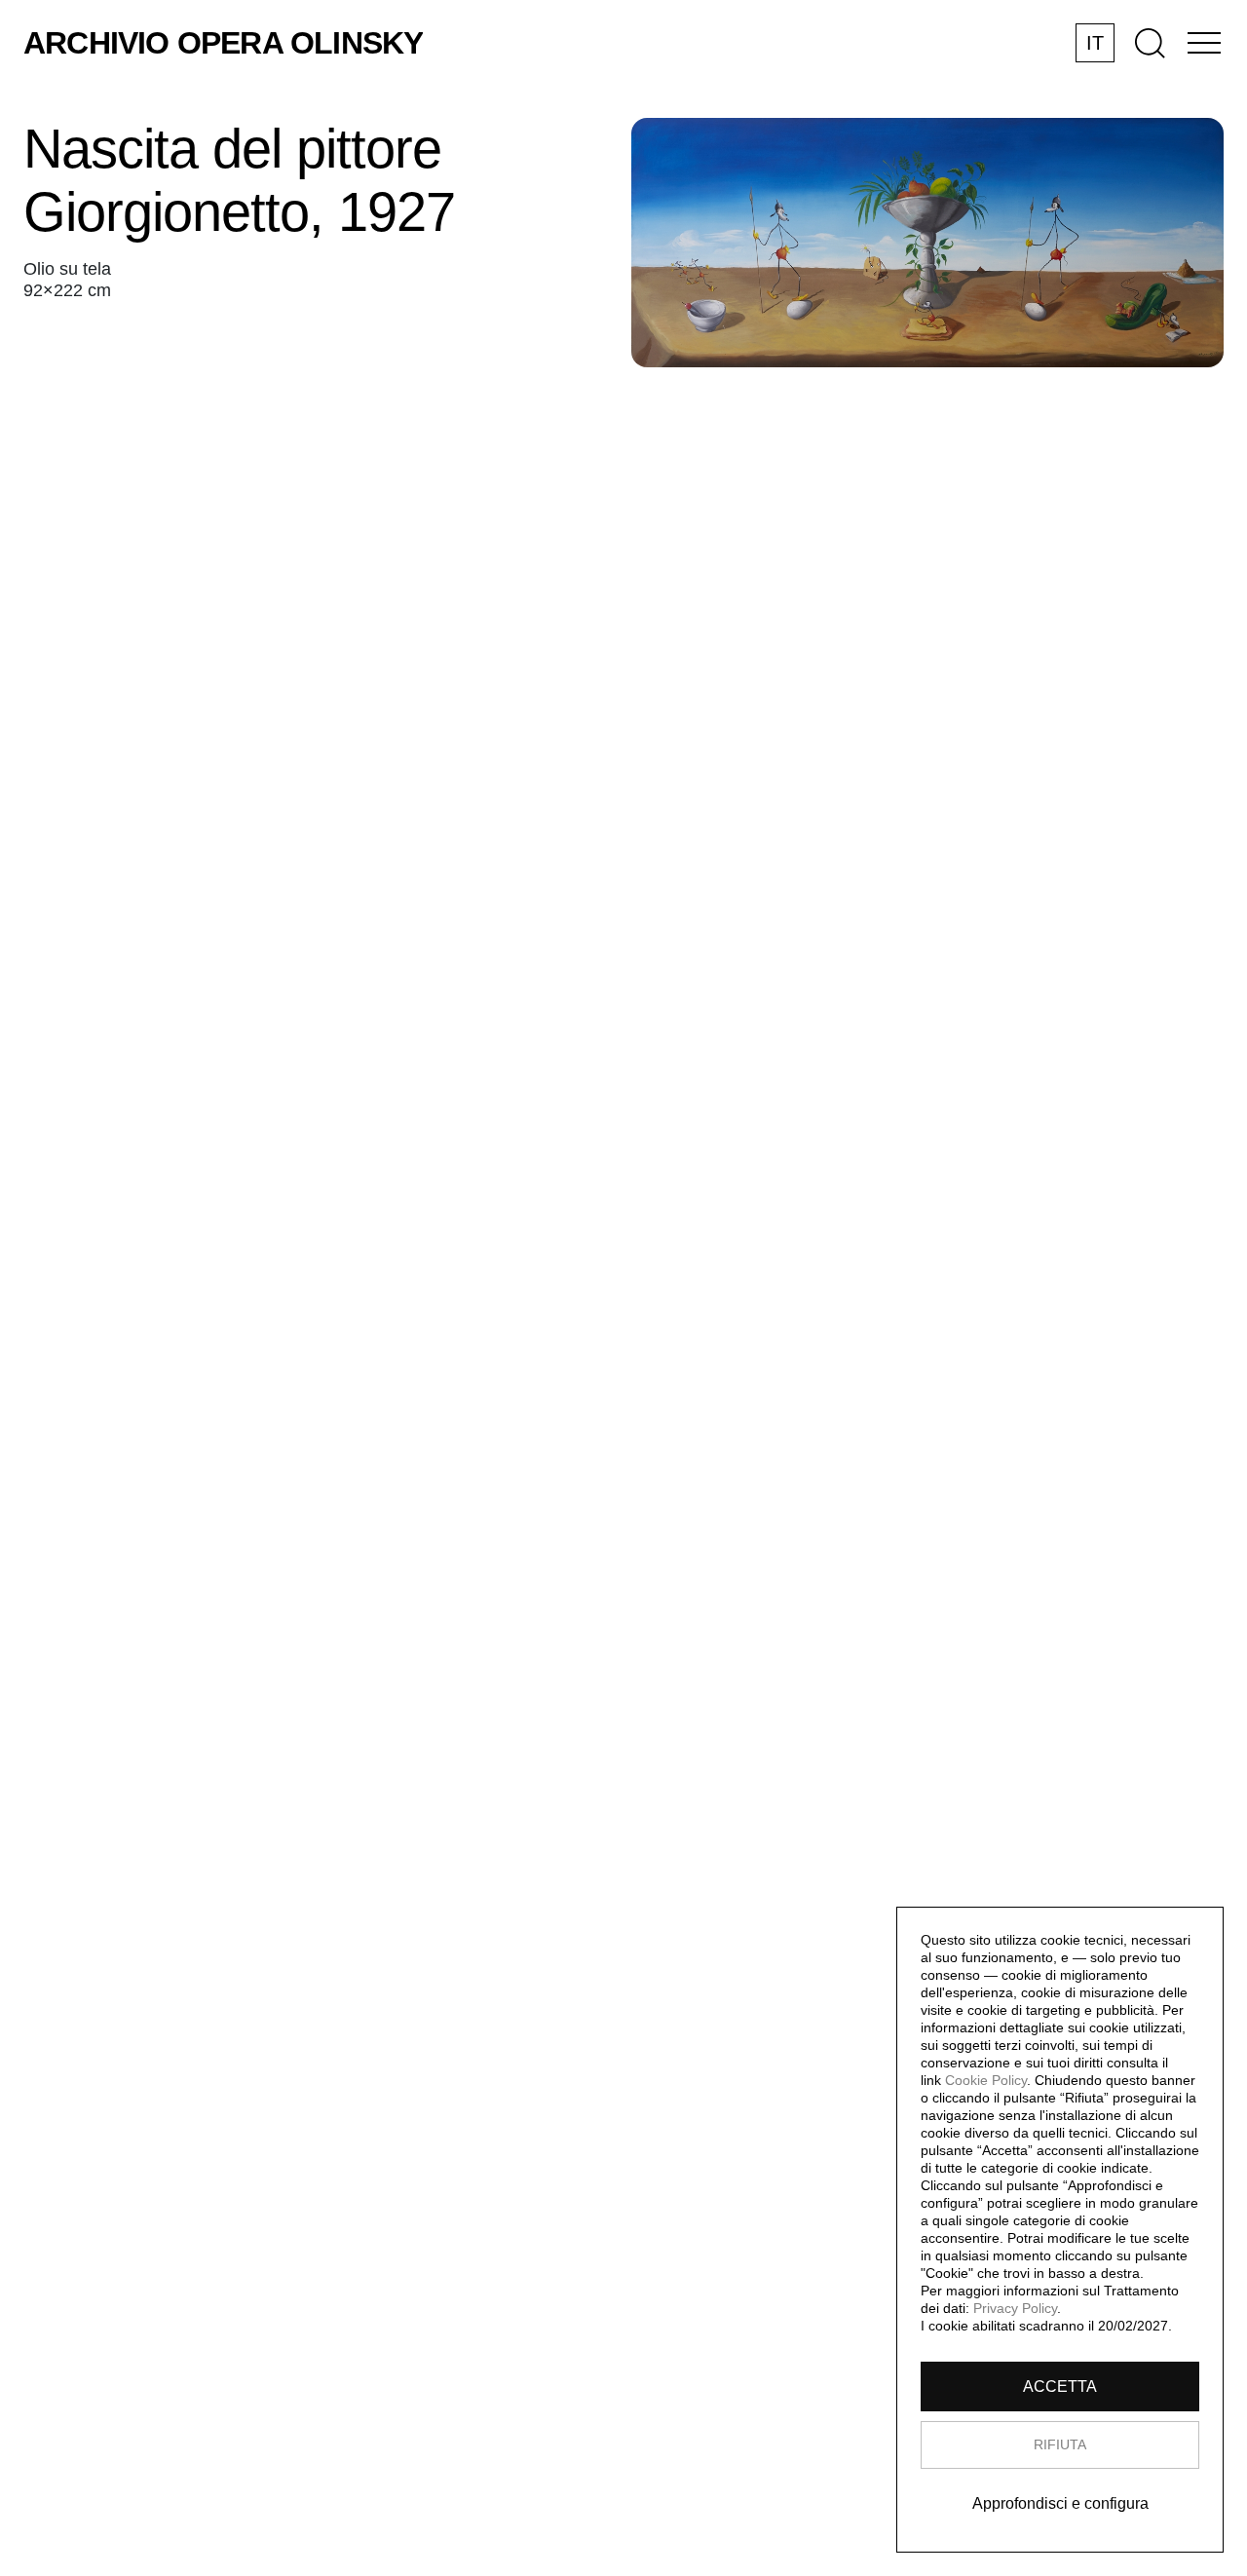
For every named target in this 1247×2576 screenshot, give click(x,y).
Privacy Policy (1015, 2308)
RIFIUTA (1060, 2444)
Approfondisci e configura (1060, 2503)
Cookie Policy (986, 2080)
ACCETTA (1060, 2387)
